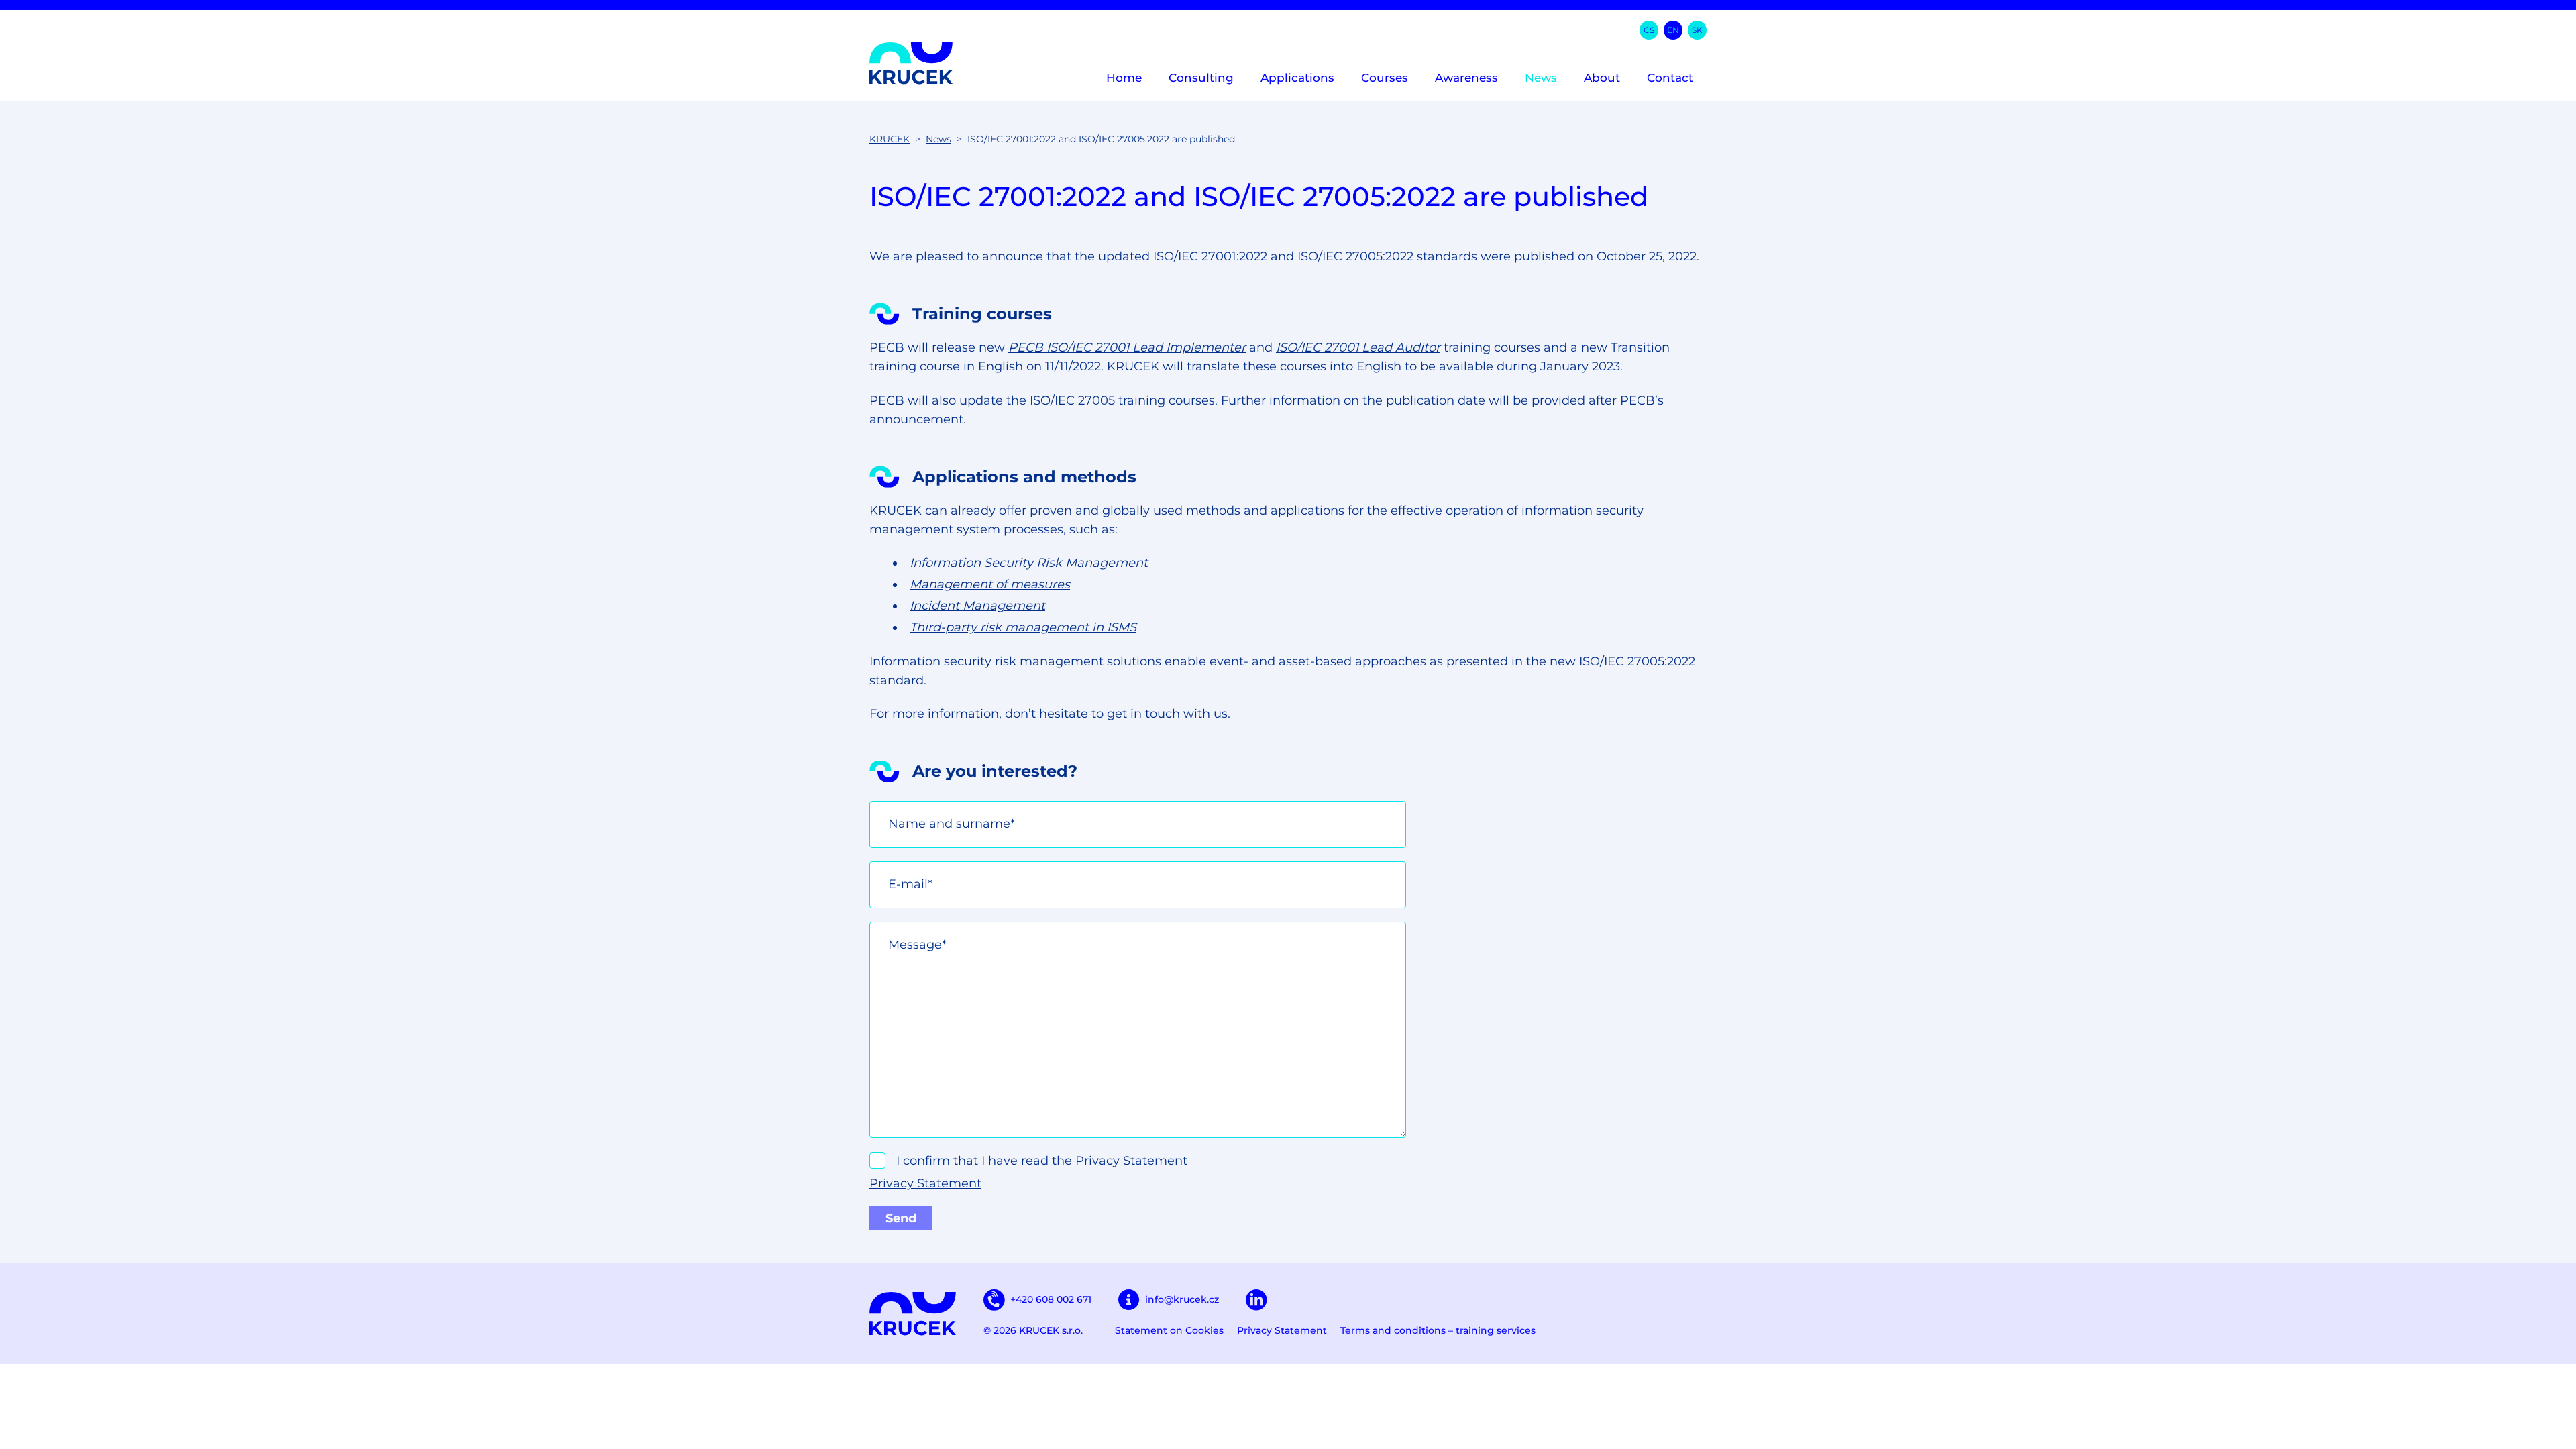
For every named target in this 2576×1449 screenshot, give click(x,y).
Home (1124, 78)
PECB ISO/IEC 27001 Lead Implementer (1127, 347)
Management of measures (990, 584)
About (1602, 78)
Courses (1385, 78)
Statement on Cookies (1169, 1330)
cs (1649, 30)
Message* (917, 945)
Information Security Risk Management (1029, 563)
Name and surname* (952, 824)
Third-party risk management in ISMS (1023, 627)
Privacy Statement (925, 1183)
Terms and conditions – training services (1438, 1330)
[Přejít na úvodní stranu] (911, 63)
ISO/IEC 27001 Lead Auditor (1358, 347)
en (1673, 30)
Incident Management (977, 606)
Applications (1297, 78)
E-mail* (910, 884)
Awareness (1466, 78)
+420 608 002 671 (1051, 1299)
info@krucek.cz (1182, 1299)
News (1541, 78)
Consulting (1201, 78)
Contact (1670, 78)
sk (1697, 30)
